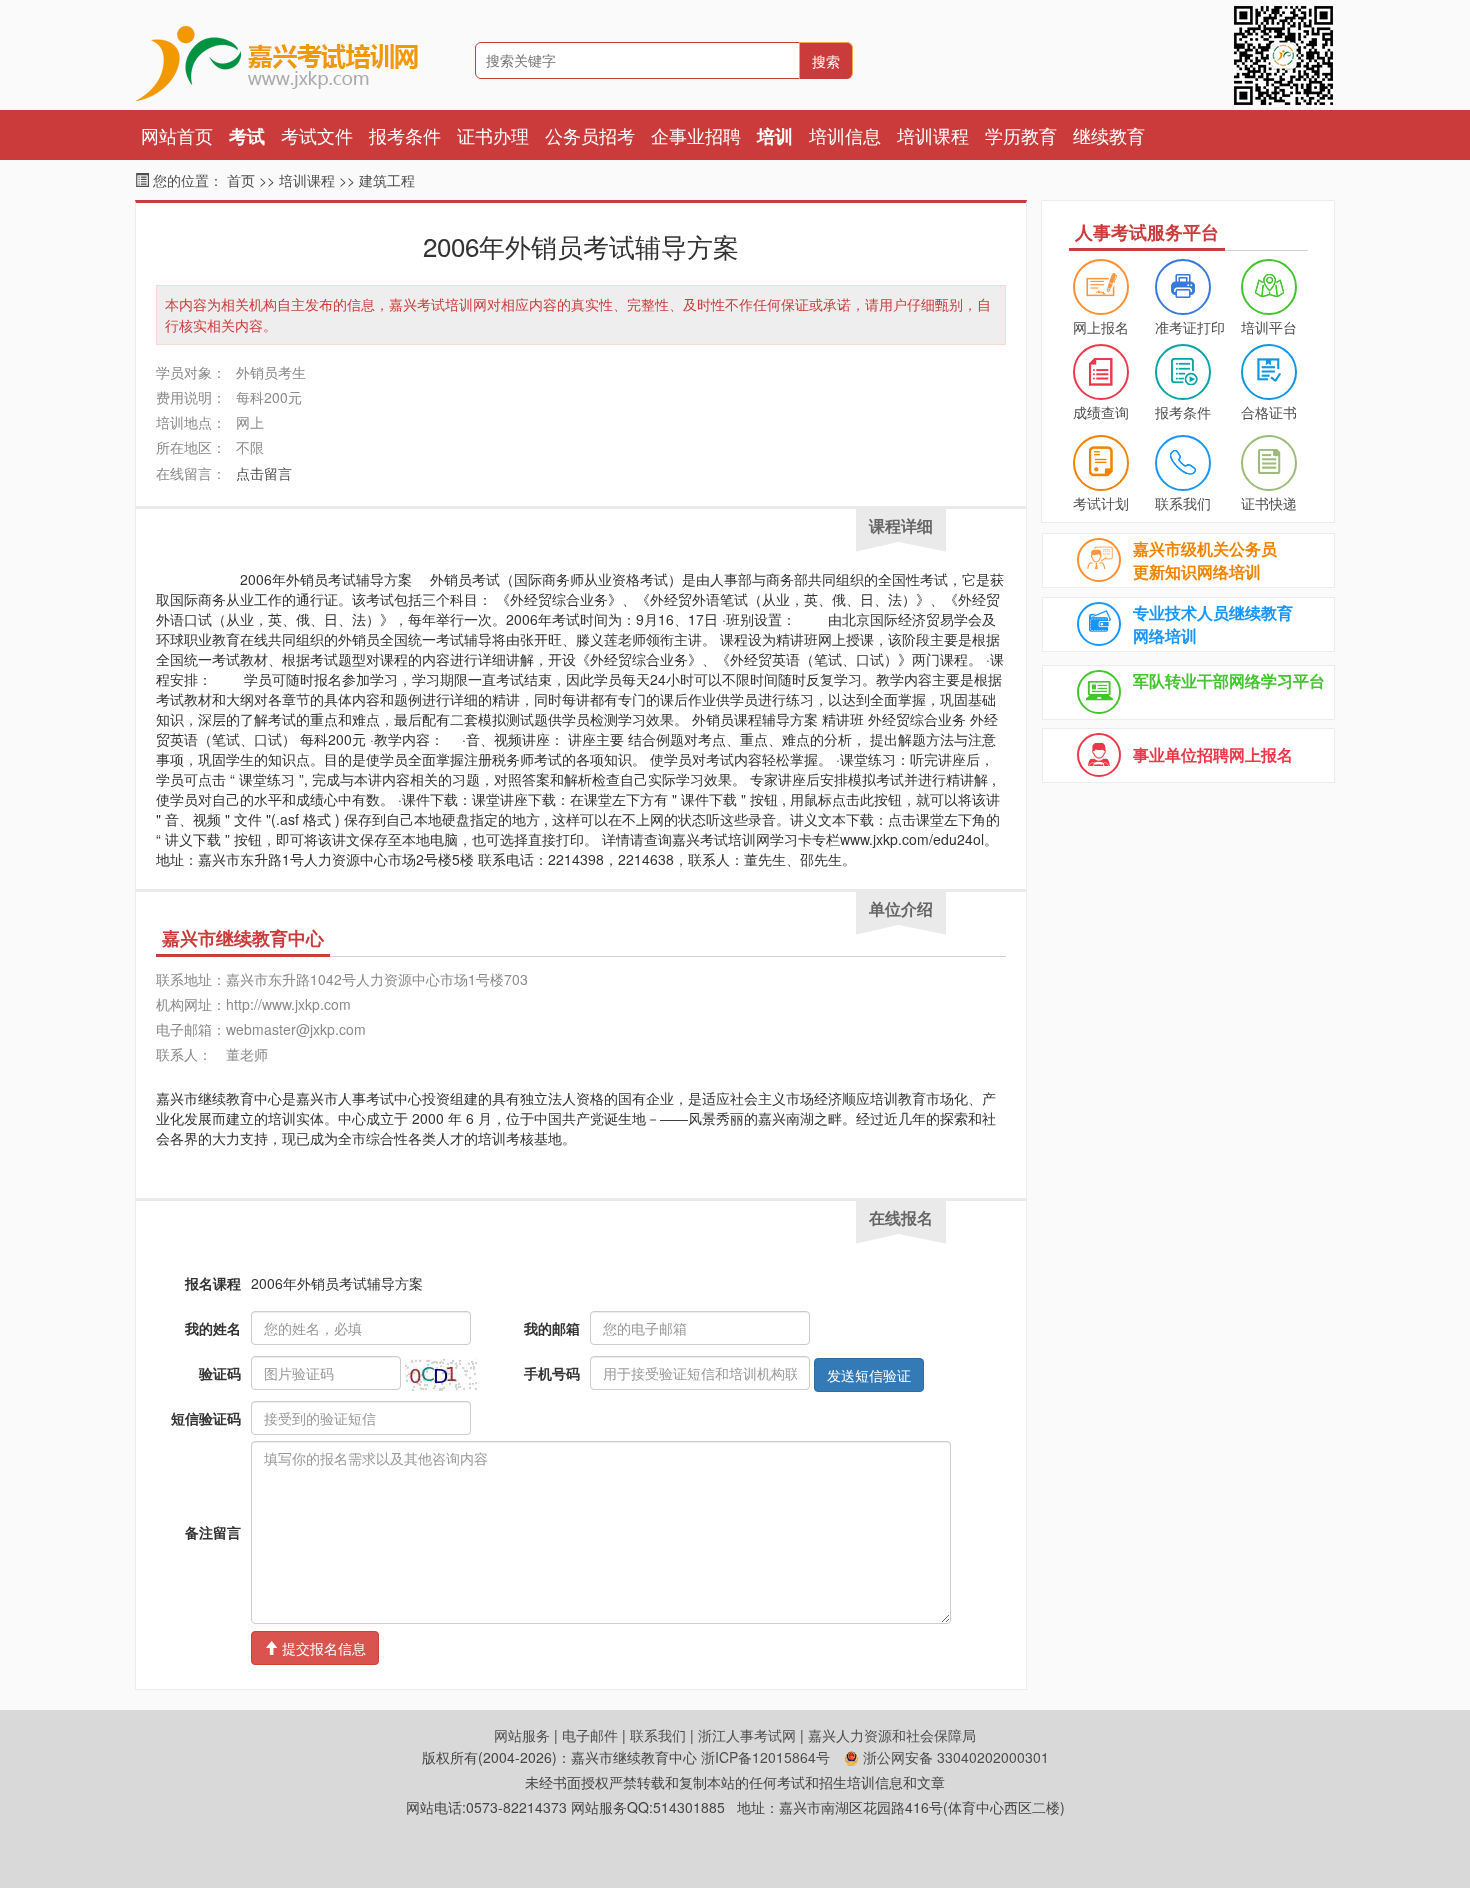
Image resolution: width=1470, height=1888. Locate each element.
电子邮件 (590, 1735)
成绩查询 (1101, 412)
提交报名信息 (322, 1648)
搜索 (826, 61)
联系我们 (1183, 503)
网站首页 (177, 135)
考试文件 (317, 135)
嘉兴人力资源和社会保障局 (892, 1735)
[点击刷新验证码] (441, 1375)
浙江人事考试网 (747, 1735)
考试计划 (1101, 503)
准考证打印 (1190, 327)
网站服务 (522, 1735)
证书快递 (1269, 503)
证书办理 (493, 135)
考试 (247, 136)
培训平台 (1269, 327)
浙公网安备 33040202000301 (954, 1757)
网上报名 (1101, 327)
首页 (241, 180)
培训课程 (933, 135)
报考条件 (405, 135)
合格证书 (1269, 412)
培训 (775, 136)
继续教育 (1109, 135)
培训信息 (845, 135)
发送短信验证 (869, 1375)
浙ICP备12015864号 (765, 1757)
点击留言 (264, 473)
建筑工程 (387, 180)
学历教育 (1021, 135)
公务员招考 (590, 135)
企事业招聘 (696, 135)
